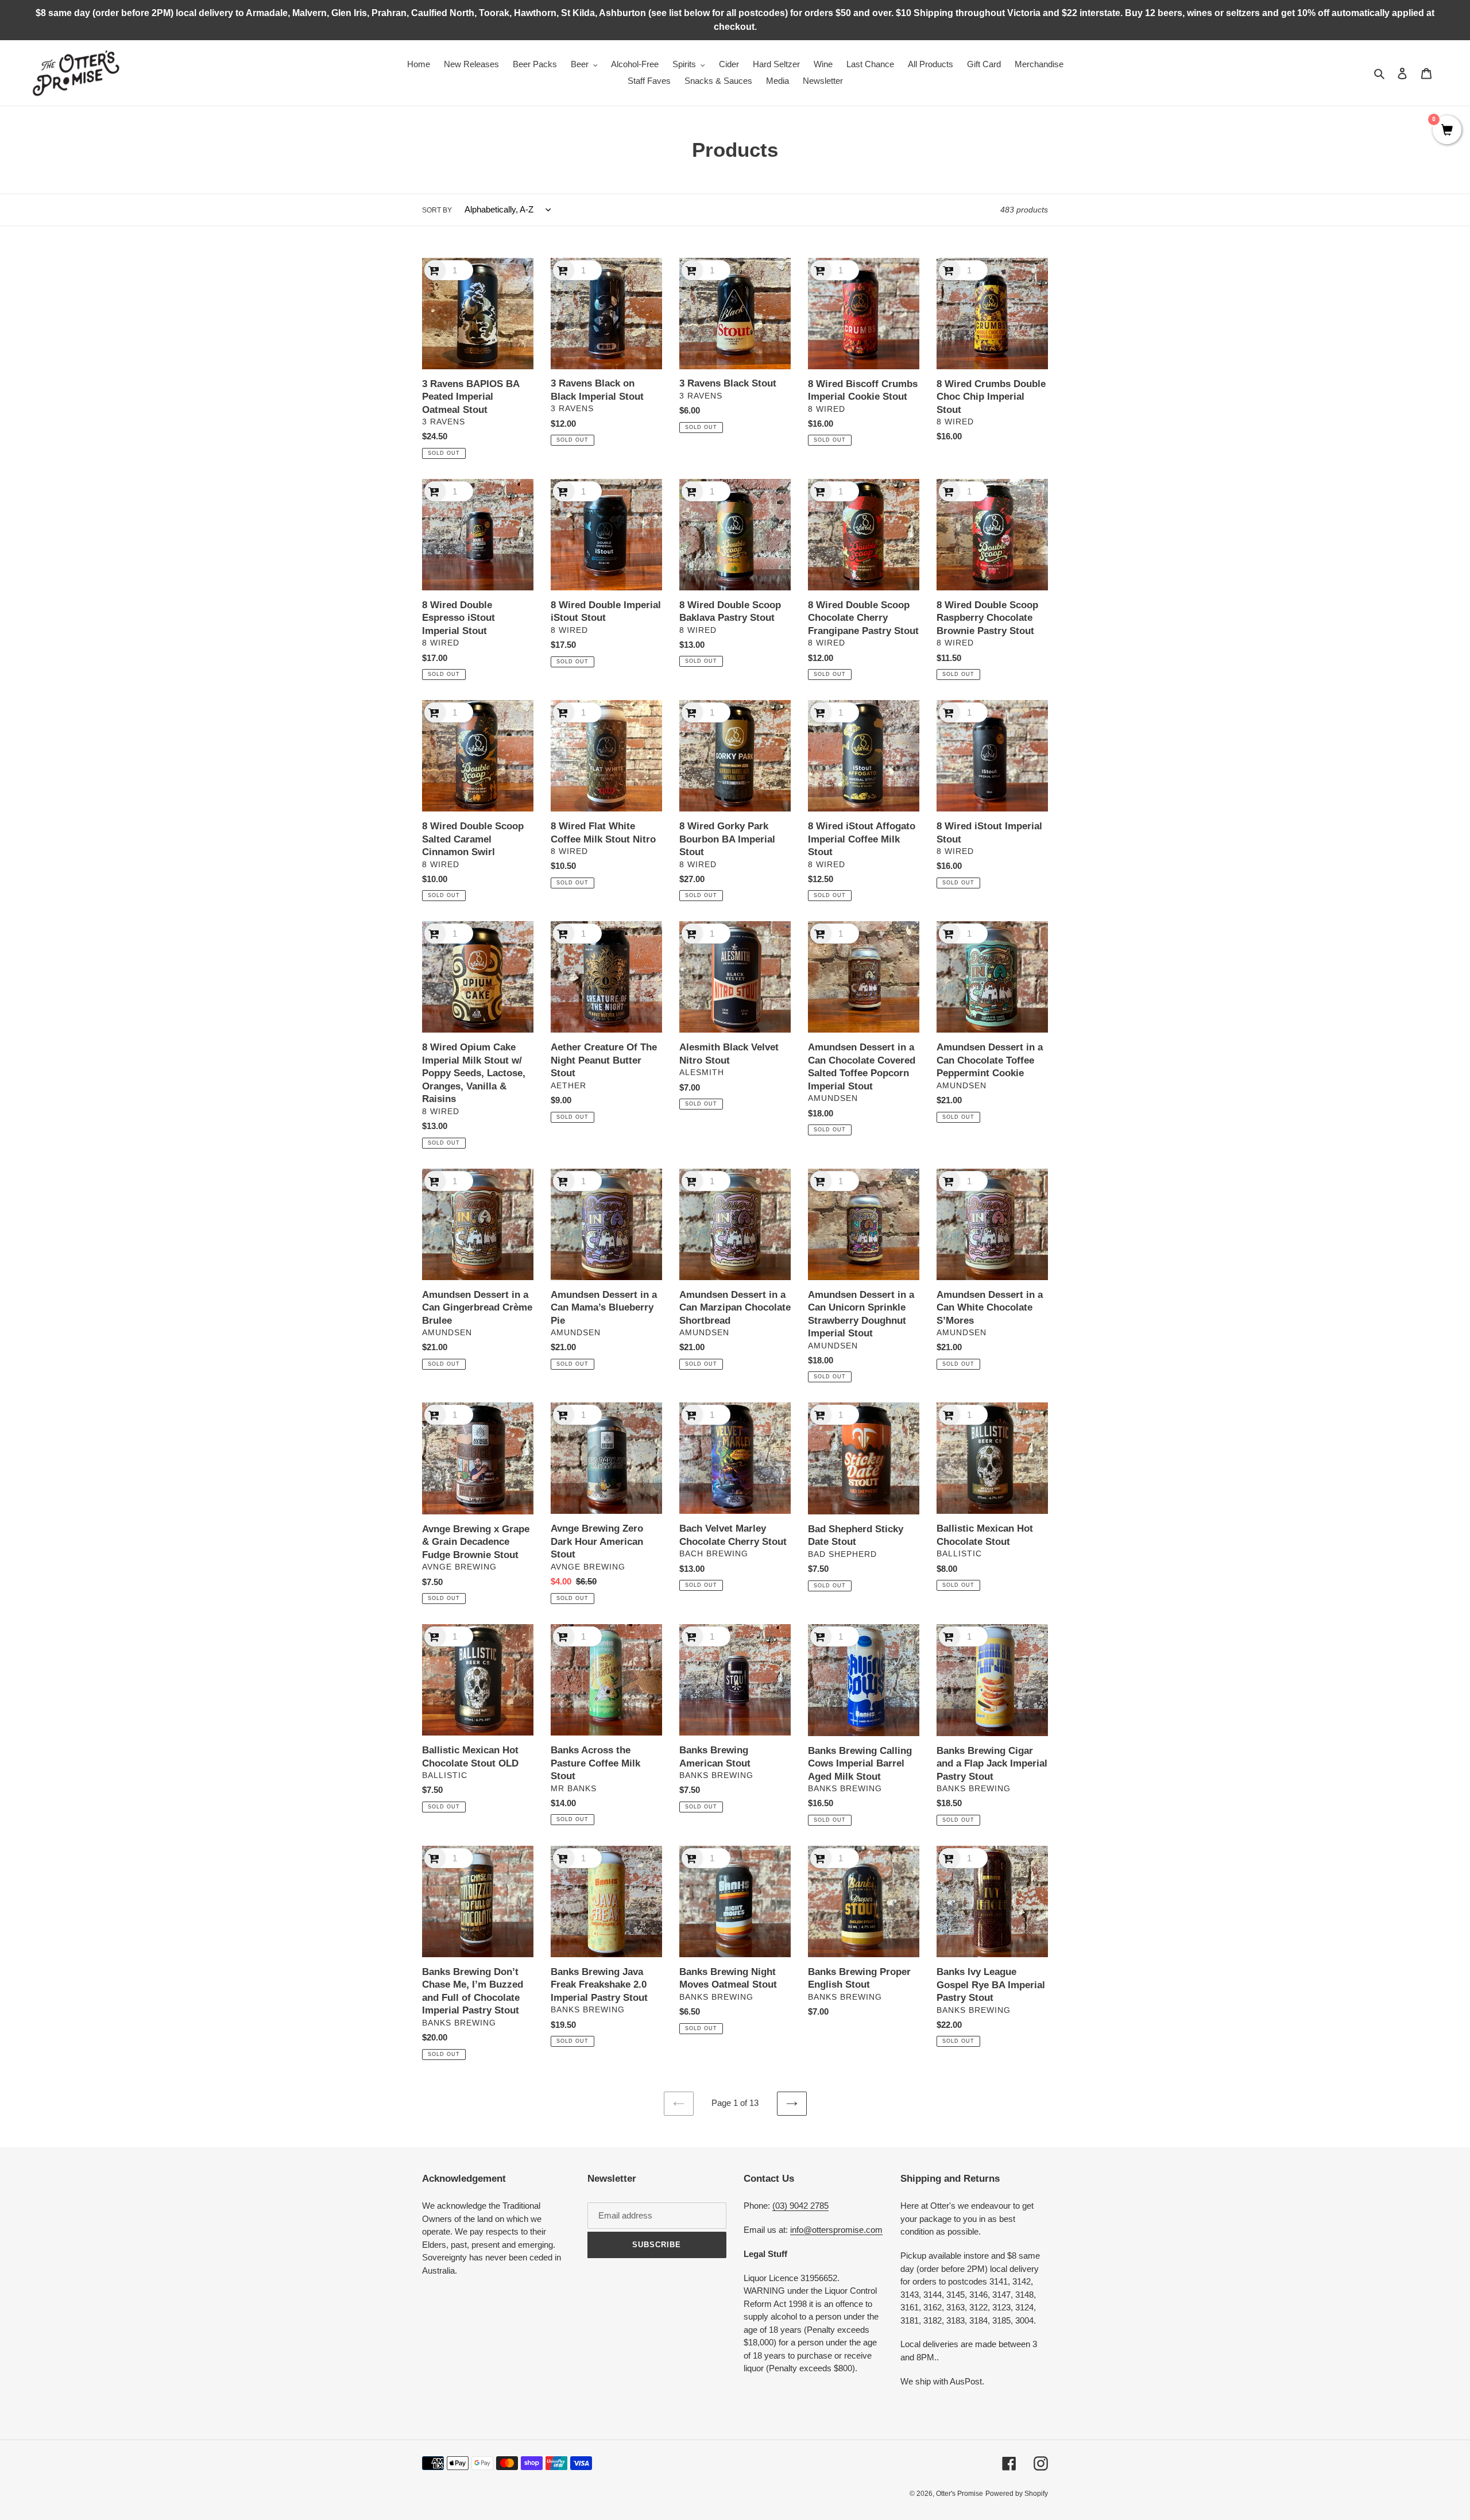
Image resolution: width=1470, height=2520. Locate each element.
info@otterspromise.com (836, 2230)
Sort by (437, 210)
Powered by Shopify (1017, 2494)
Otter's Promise (960, 2494)
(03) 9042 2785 (800, 2206)
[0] (1447, 131)
